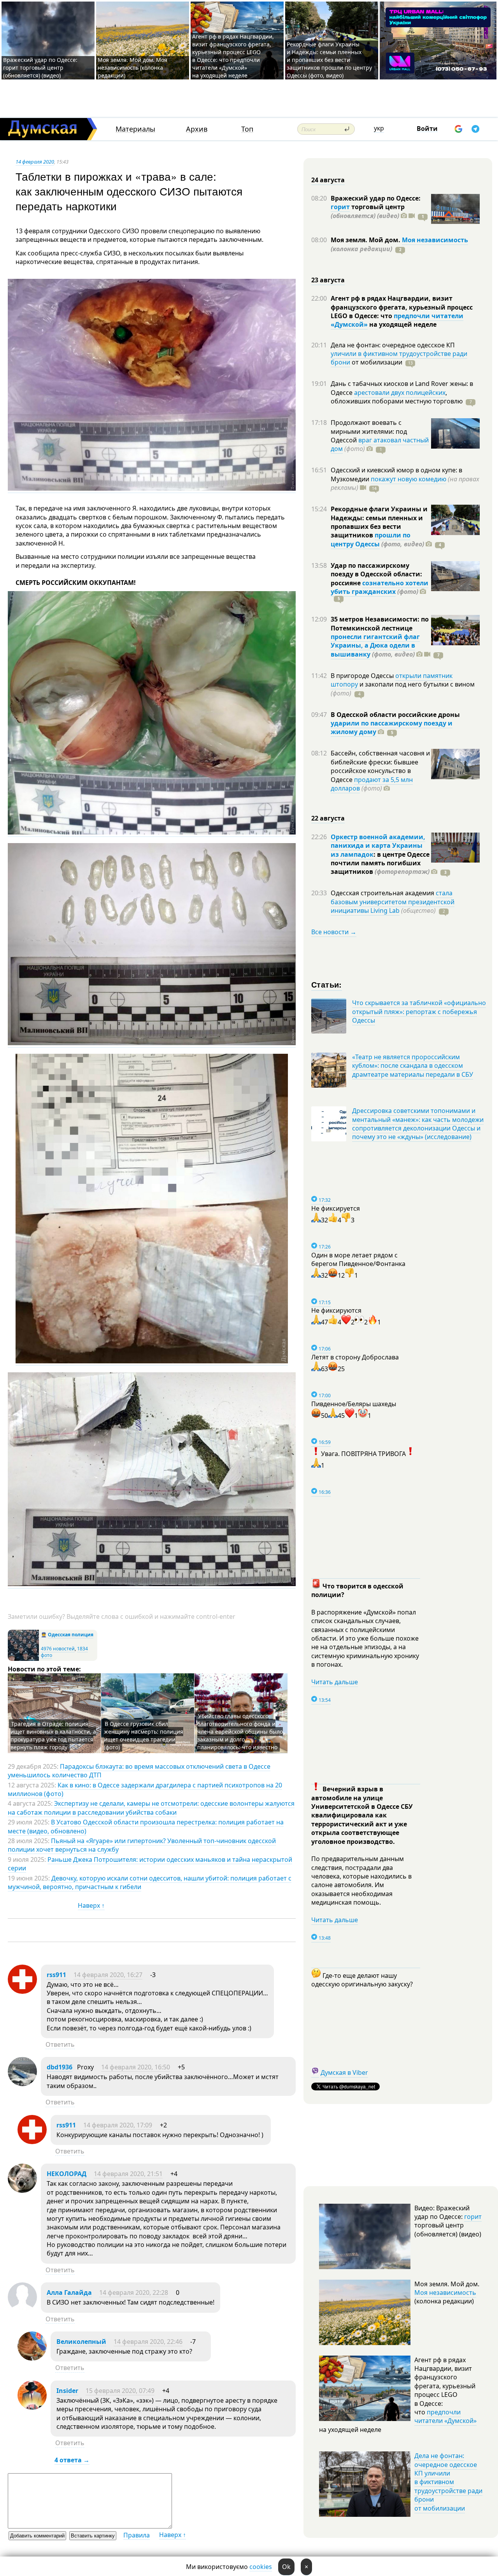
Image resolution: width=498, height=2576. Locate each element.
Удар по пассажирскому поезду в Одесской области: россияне (376, 574)
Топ (247, 129)
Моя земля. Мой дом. (366, 240)
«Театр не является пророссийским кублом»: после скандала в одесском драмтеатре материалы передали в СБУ (413, 1066)
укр (379, 128)
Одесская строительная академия (383, 893)
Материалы (135, 129)
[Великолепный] (32, 2358)
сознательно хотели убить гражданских (380, 587)
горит (340, 207)
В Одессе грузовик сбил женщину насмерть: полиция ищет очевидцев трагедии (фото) (144, 1735)
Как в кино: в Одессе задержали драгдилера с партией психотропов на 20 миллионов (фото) (145, 1789)
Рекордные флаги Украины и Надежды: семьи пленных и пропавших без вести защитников (379, 522)
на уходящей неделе (402, 324)
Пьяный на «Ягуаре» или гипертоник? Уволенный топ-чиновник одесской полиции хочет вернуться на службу (142, 1845)
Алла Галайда (69, 2293)
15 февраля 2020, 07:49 (120, 2391)
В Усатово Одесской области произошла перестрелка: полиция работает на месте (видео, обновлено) (146, 1826)
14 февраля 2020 (35, 162)
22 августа (328, 818)
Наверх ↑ (91, 1905)
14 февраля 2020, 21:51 (128, 2174)
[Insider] (32, 2407)
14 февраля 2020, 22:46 (148, 2342)
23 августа (328, 280)
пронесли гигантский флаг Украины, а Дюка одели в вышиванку (375, 645)
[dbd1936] (22, 2084)
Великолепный (81, 2342)
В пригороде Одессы (363, 676)
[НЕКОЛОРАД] (22, 2190)
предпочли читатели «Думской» (445, 2416)
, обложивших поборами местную (397, 397)
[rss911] (22, 1991)
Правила (137, 2535)
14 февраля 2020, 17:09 (118, 2125)
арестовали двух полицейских (400, 393)
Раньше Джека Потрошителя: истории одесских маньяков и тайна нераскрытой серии (150, 1864)
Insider (67, 2391)
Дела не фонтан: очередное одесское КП (393, 345)
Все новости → (334, 932)
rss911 (56, 1975)
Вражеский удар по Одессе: (376, 198)
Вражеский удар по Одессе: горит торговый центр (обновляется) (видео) (40, 68)
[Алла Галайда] (22, 2309)
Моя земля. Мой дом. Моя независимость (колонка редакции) (132, 68)
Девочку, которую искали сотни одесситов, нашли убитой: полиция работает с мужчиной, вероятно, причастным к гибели (150, 1882)
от (376, 362)
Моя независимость (435, 240)
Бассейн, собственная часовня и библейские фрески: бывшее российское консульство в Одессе (380, 766)
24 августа (328, 180)
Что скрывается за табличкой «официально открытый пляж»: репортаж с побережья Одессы (419, 1012)
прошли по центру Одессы (371, 539)
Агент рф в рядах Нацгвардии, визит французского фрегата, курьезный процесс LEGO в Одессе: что (402, 307)
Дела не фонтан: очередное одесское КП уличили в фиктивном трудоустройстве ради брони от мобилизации (448, 2482)
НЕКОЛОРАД (67, 2174)
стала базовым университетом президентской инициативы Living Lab (393, 902)
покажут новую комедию (409, 479)
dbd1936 (60, 2067)
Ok (286, 2567)
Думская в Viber (344, 2072)
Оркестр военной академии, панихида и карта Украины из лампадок (378, 846)
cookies (261, 2567)
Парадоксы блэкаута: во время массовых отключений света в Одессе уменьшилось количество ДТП (139, 1771)
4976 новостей (58, 1649)
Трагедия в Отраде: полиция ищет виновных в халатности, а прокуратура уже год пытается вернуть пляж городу (53, 1735)
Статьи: (327, 984)
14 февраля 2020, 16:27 (108, 1975)
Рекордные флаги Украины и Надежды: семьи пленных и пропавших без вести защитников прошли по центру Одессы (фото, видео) (329, 60)
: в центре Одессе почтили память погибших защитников (380, 863)
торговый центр (368, 211)
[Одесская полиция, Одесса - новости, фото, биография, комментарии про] (23, 1659)
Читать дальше (335, 1682)
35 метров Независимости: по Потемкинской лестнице (380, 623)
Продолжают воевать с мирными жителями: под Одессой (369, 431)
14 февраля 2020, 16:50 (136, 2067)
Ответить (60, 2044)
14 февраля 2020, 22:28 (134, 2293)
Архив (197, 129)
